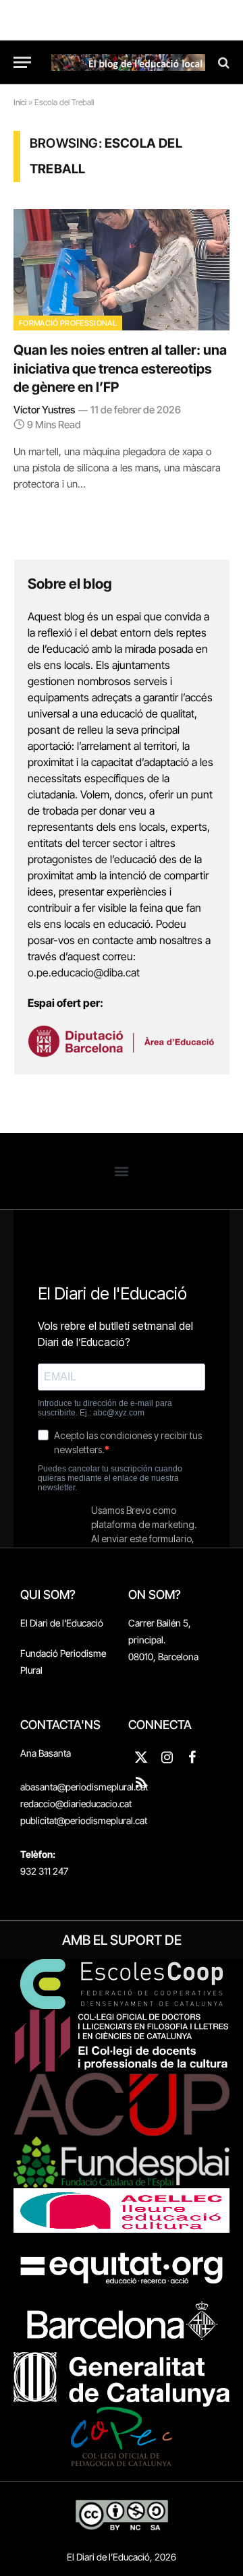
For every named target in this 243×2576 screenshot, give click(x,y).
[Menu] (22, 62)
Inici (20, 102)
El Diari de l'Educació (62, 1623)
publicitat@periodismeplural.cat (84, 1820)
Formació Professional (68, 323)
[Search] (222, 62)
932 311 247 (44, 1871)
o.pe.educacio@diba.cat (84, 972)
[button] (122, 1171)
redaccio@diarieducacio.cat (76, 1804)
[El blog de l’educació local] (128, 62)
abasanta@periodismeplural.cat (84, 1787)
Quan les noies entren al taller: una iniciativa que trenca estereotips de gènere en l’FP (120, 368)
